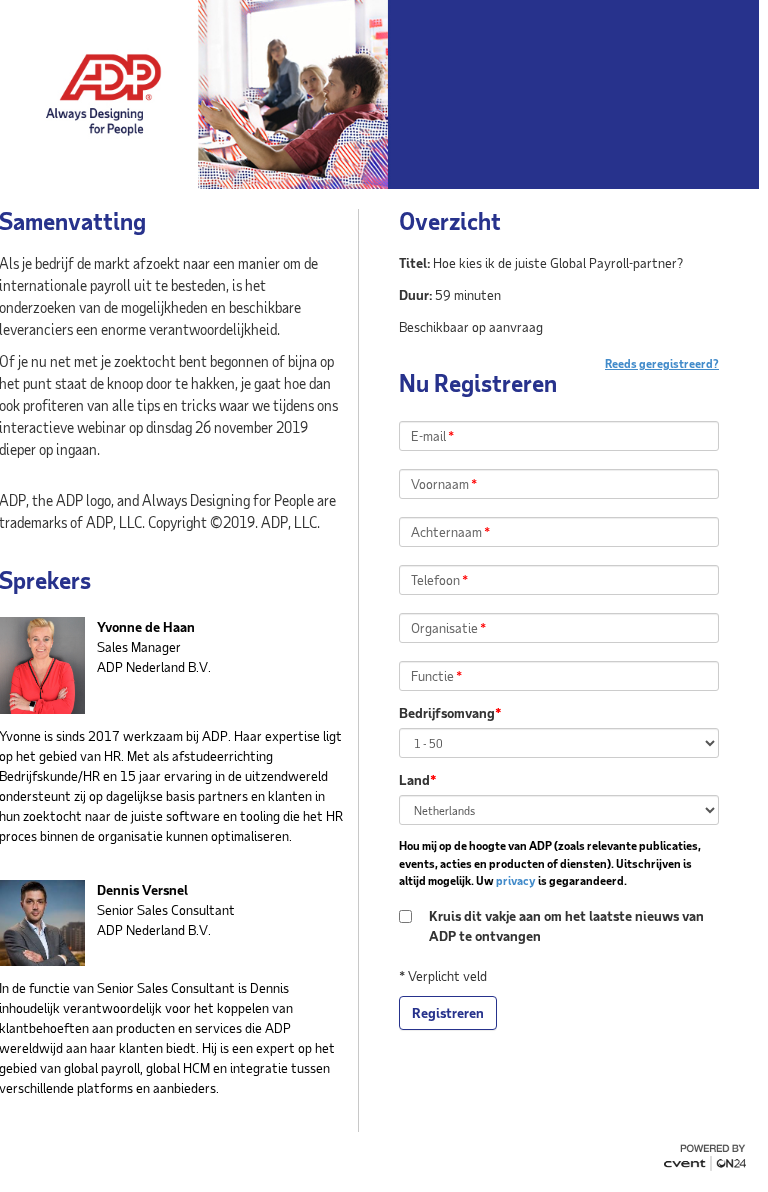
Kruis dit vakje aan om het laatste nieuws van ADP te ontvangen (566, 925)
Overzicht (450, 221)
